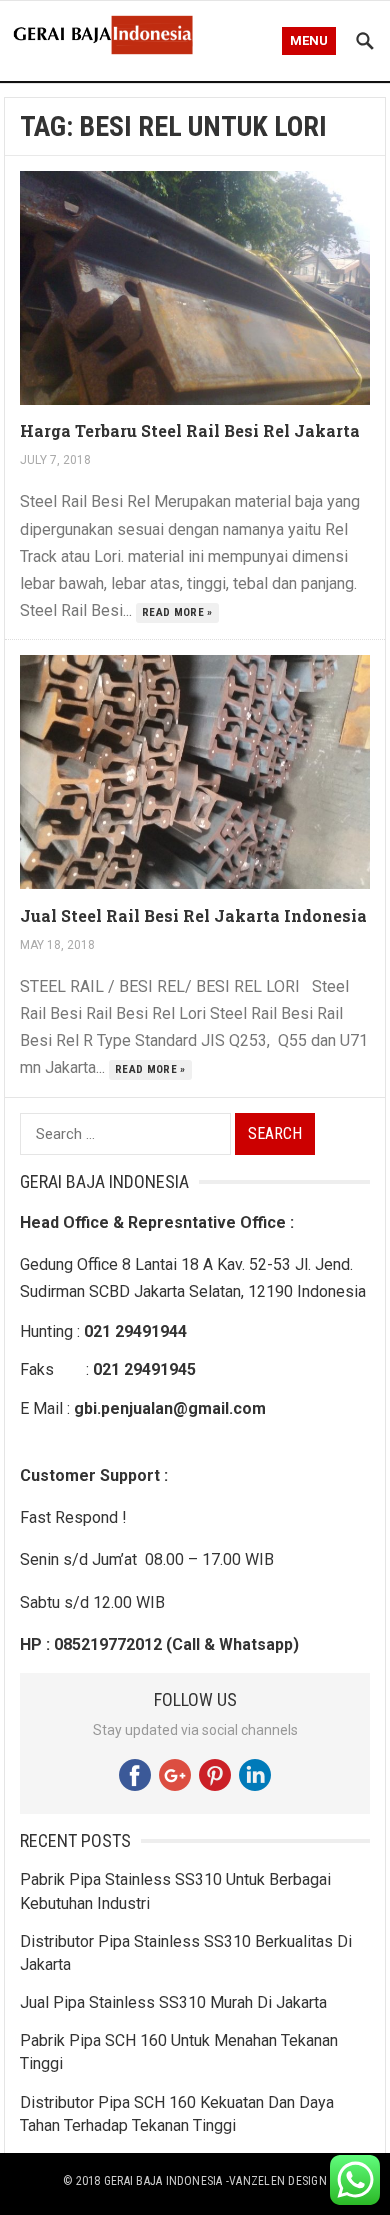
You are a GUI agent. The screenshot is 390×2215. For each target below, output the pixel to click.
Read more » (177, 612)
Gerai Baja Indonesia (163, 2181)
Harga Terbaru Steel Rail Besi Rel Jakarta (190, 430)
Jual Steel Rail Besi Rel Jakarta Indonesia (193, 915)
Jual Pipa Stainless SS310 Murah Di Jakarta (173, 2002)
